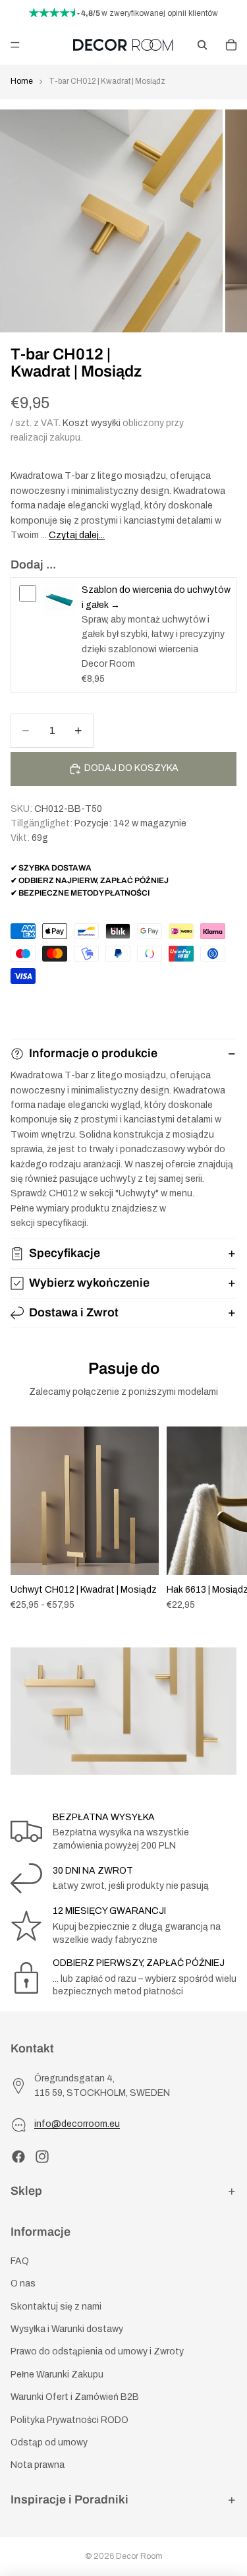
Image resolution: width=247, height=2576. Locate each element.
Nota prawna (38, 2465)
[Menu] (15, 45)
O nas (23, 2284)
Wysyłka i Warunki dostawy (67, 2329)
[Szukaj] (202, 45)
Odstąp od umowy (49, 2442)
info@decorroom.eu (77, 2124)
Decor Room (139, 2556)
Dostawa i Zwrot (74, 1312)
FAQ (20, 2261)
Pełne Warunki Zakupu (57, 2375)
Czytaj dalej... (77, 535)
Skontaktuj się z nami (56, 2307)
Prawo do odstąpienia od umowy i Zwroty (97, 2351)
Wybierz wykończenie (89, 1283)
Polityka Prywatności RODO (69, 2420)
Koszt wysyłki (92, 423)
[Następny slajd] (222, 1519)
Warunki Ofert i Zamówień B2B (75, 2397)
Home (22, 81)
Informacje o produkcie (93, 1053)
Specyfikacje (65, 1253)
